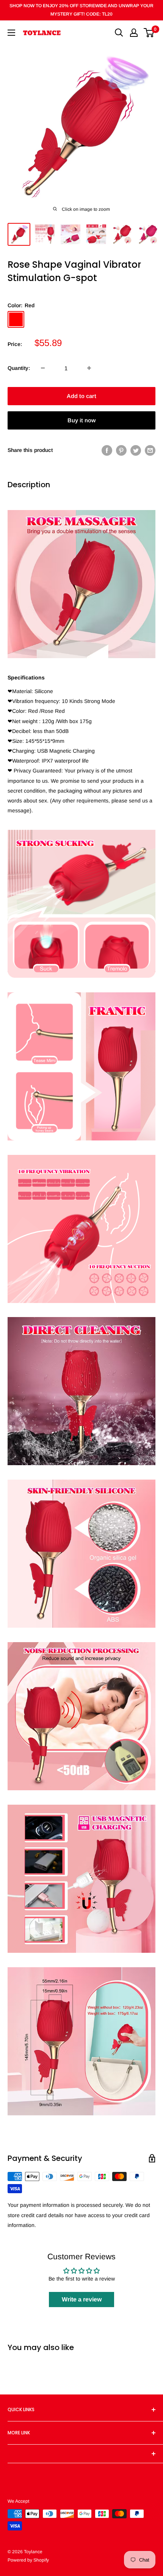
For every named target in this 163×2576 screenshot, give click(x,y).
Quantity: (19, 368)
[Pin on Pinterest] (121, 450)
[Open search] (119, 33)
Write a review (82, 2299)
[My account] (134, 33)
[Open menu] (11, 33)
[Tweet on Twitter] (136, 450)
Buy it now (81, 420)
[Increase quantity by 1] (89, 368)
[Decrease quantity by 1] (43, 368)
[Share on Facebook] (107, 450)
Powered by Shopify (28, 2560)
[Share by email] (150, 450)
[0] (149, 33)
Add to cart (81, 396)
